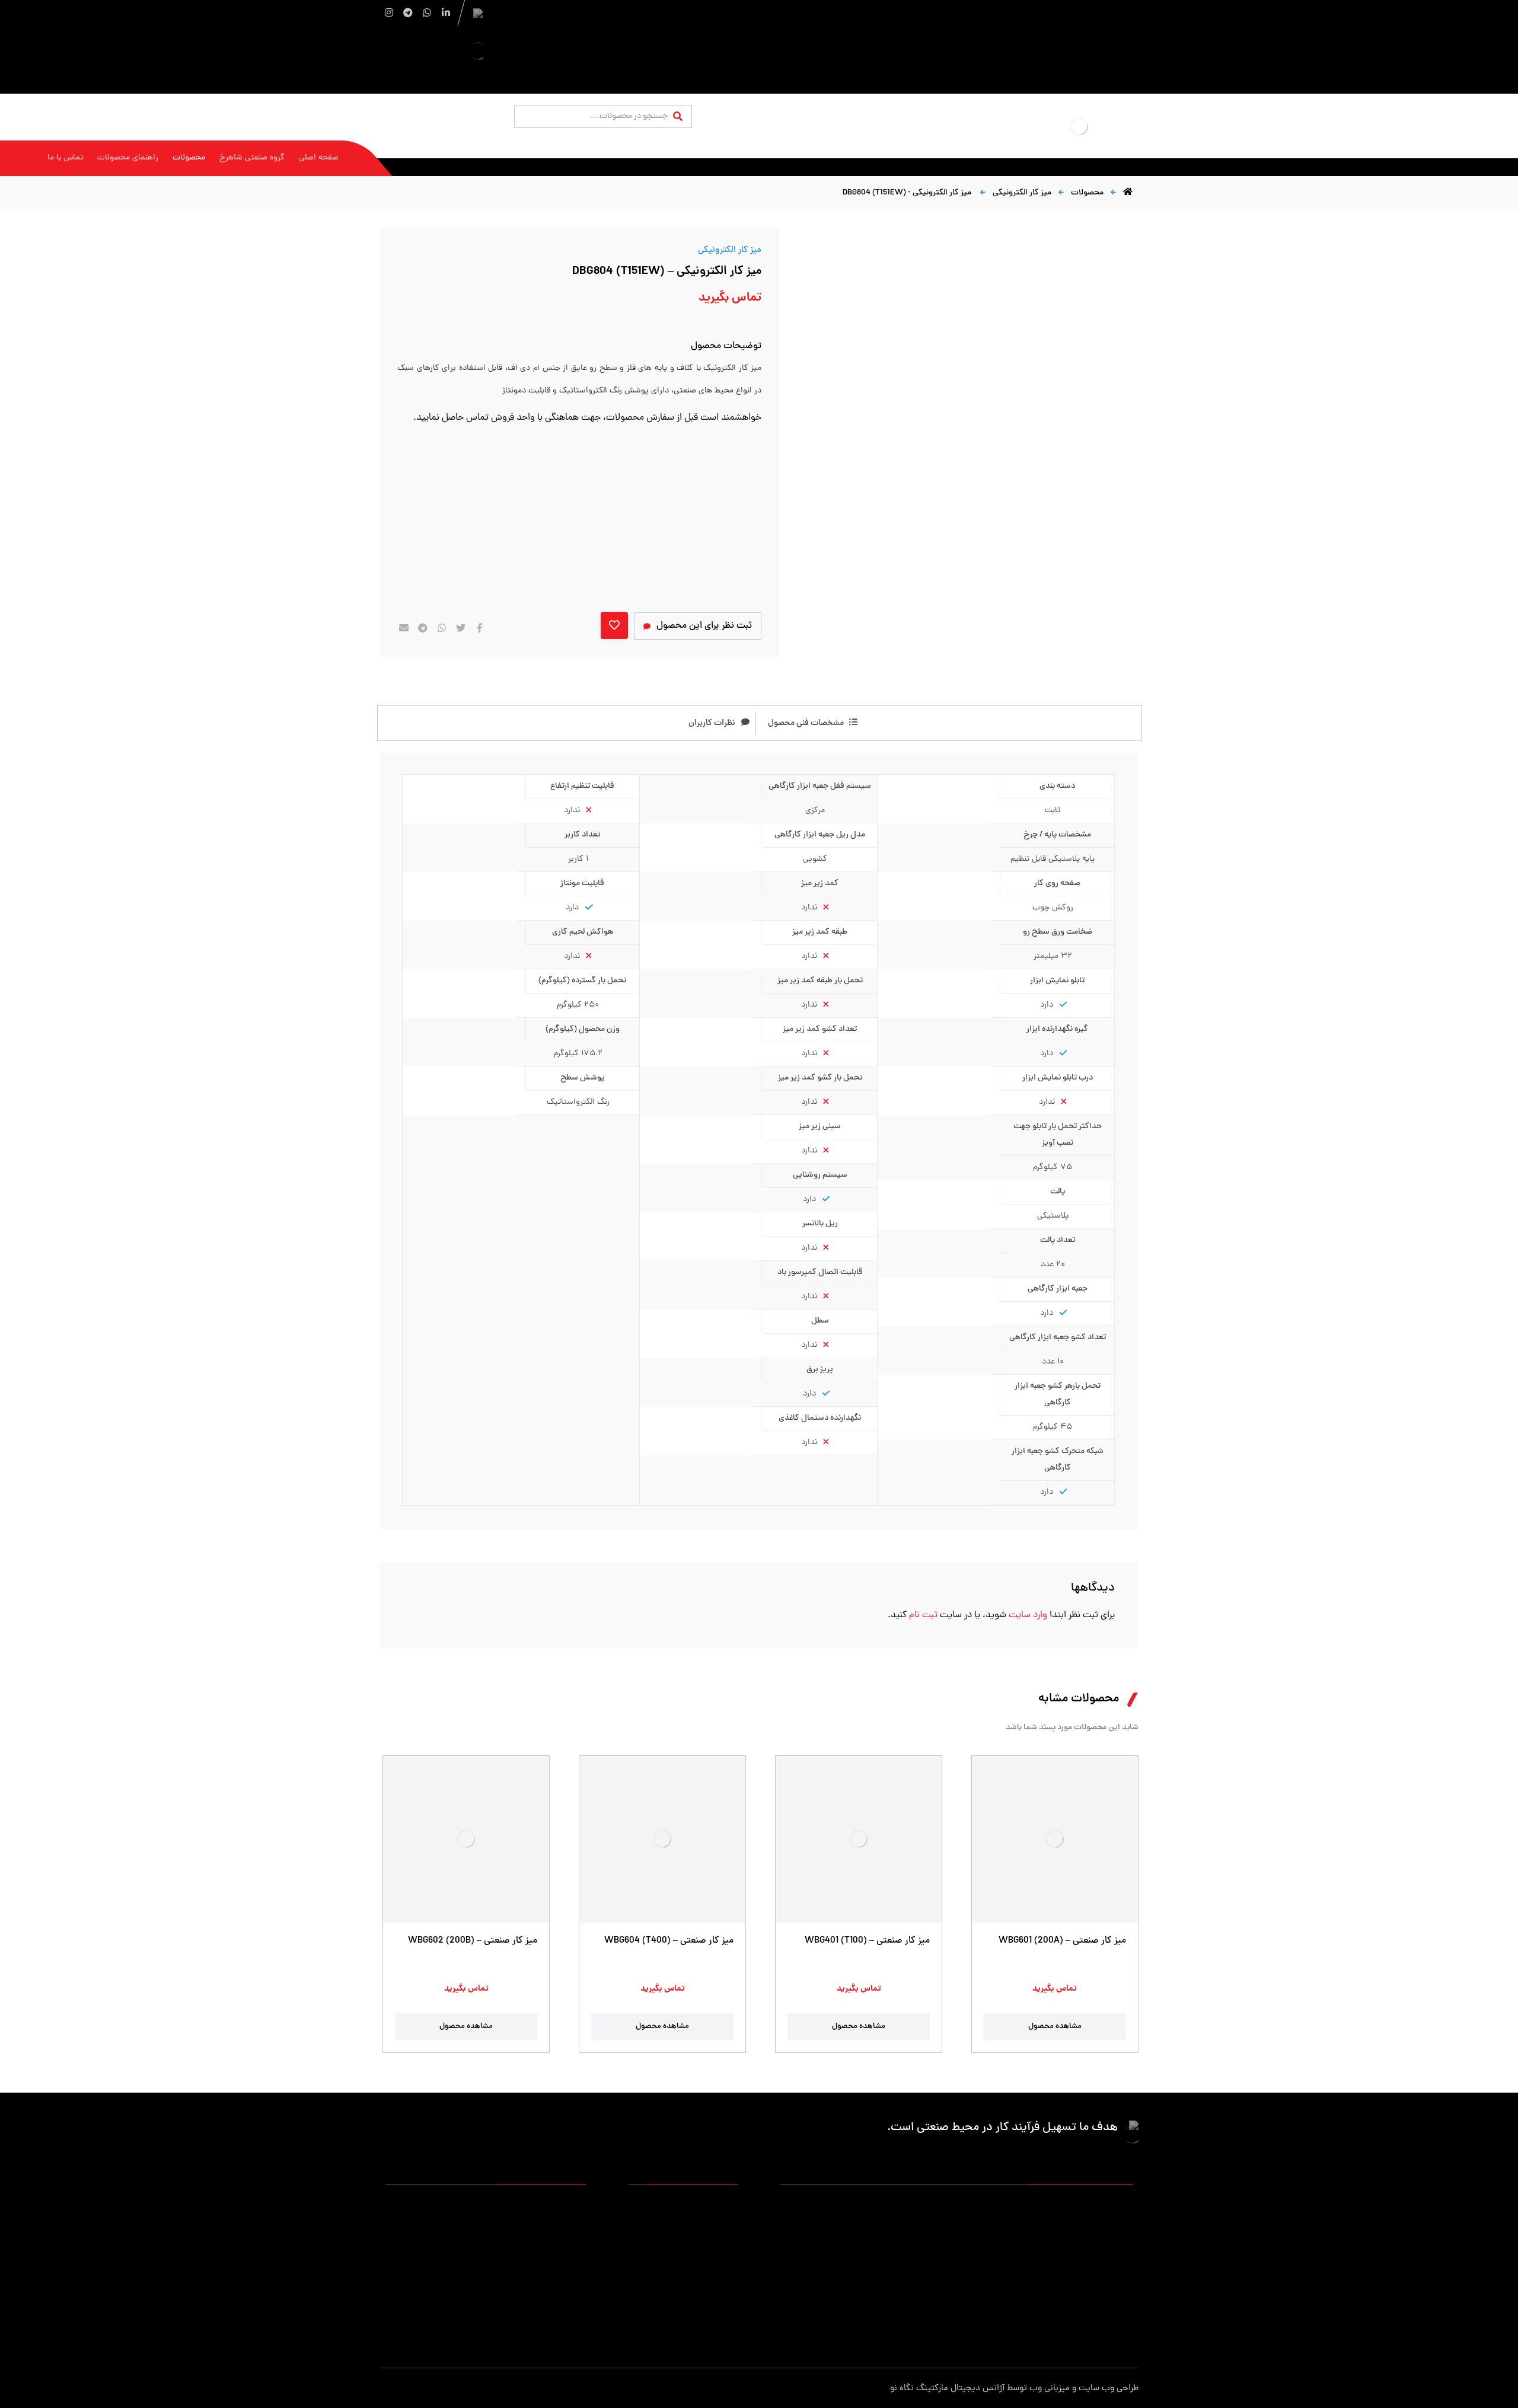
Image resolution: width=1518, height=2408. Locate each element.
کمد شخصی (887, 2206)
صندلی (1009, 2263)
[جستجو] (678, 117)
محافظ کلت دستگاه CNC (979, 2282)
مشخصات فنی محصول (806, 723)
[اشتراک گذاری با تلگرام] (423, 628)
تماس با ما (720, 2244)
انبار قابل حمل (883, 2225)
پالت (1125, 2244)
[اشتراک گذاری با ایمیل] (404, 628)
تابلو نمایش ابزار (879, 2301)
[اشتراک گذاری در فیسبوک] (480, 628)
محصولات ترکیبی (992, 2320)
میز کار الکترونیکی (730, 250)
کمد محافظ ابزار (993, 2206)
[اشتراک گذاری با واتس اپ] (442, 628)
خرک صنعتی (887, 2263)
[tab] (802, 723)
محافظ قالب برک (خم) (870, 2282)
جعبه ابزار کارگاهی (989, 2225)
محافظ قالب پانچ (1105, 2301)
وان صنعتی (1114, 2263)
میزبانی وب (1050, 2389)
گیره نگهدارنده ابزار (1101, 2282)
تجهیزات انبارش (1106, 2225)
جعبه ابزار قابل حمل (873, 2244)
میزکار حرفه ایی (1106, 2206)
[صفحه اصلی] (1128, 193)
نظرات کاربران (712, 723)
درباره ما (724, 2206)
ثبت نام (923, 1615)
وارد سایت (1027, 1615)
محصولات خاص (1106, 2320)
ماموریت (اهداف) (708, 2225)
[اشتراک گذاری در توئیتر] (461, 628)
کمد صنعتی (1001, 2301)
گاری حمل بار (998, 2244)
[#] (578, 2318)
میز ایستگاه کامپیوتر (873, 2320)
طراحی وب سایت (1109, 2389)
